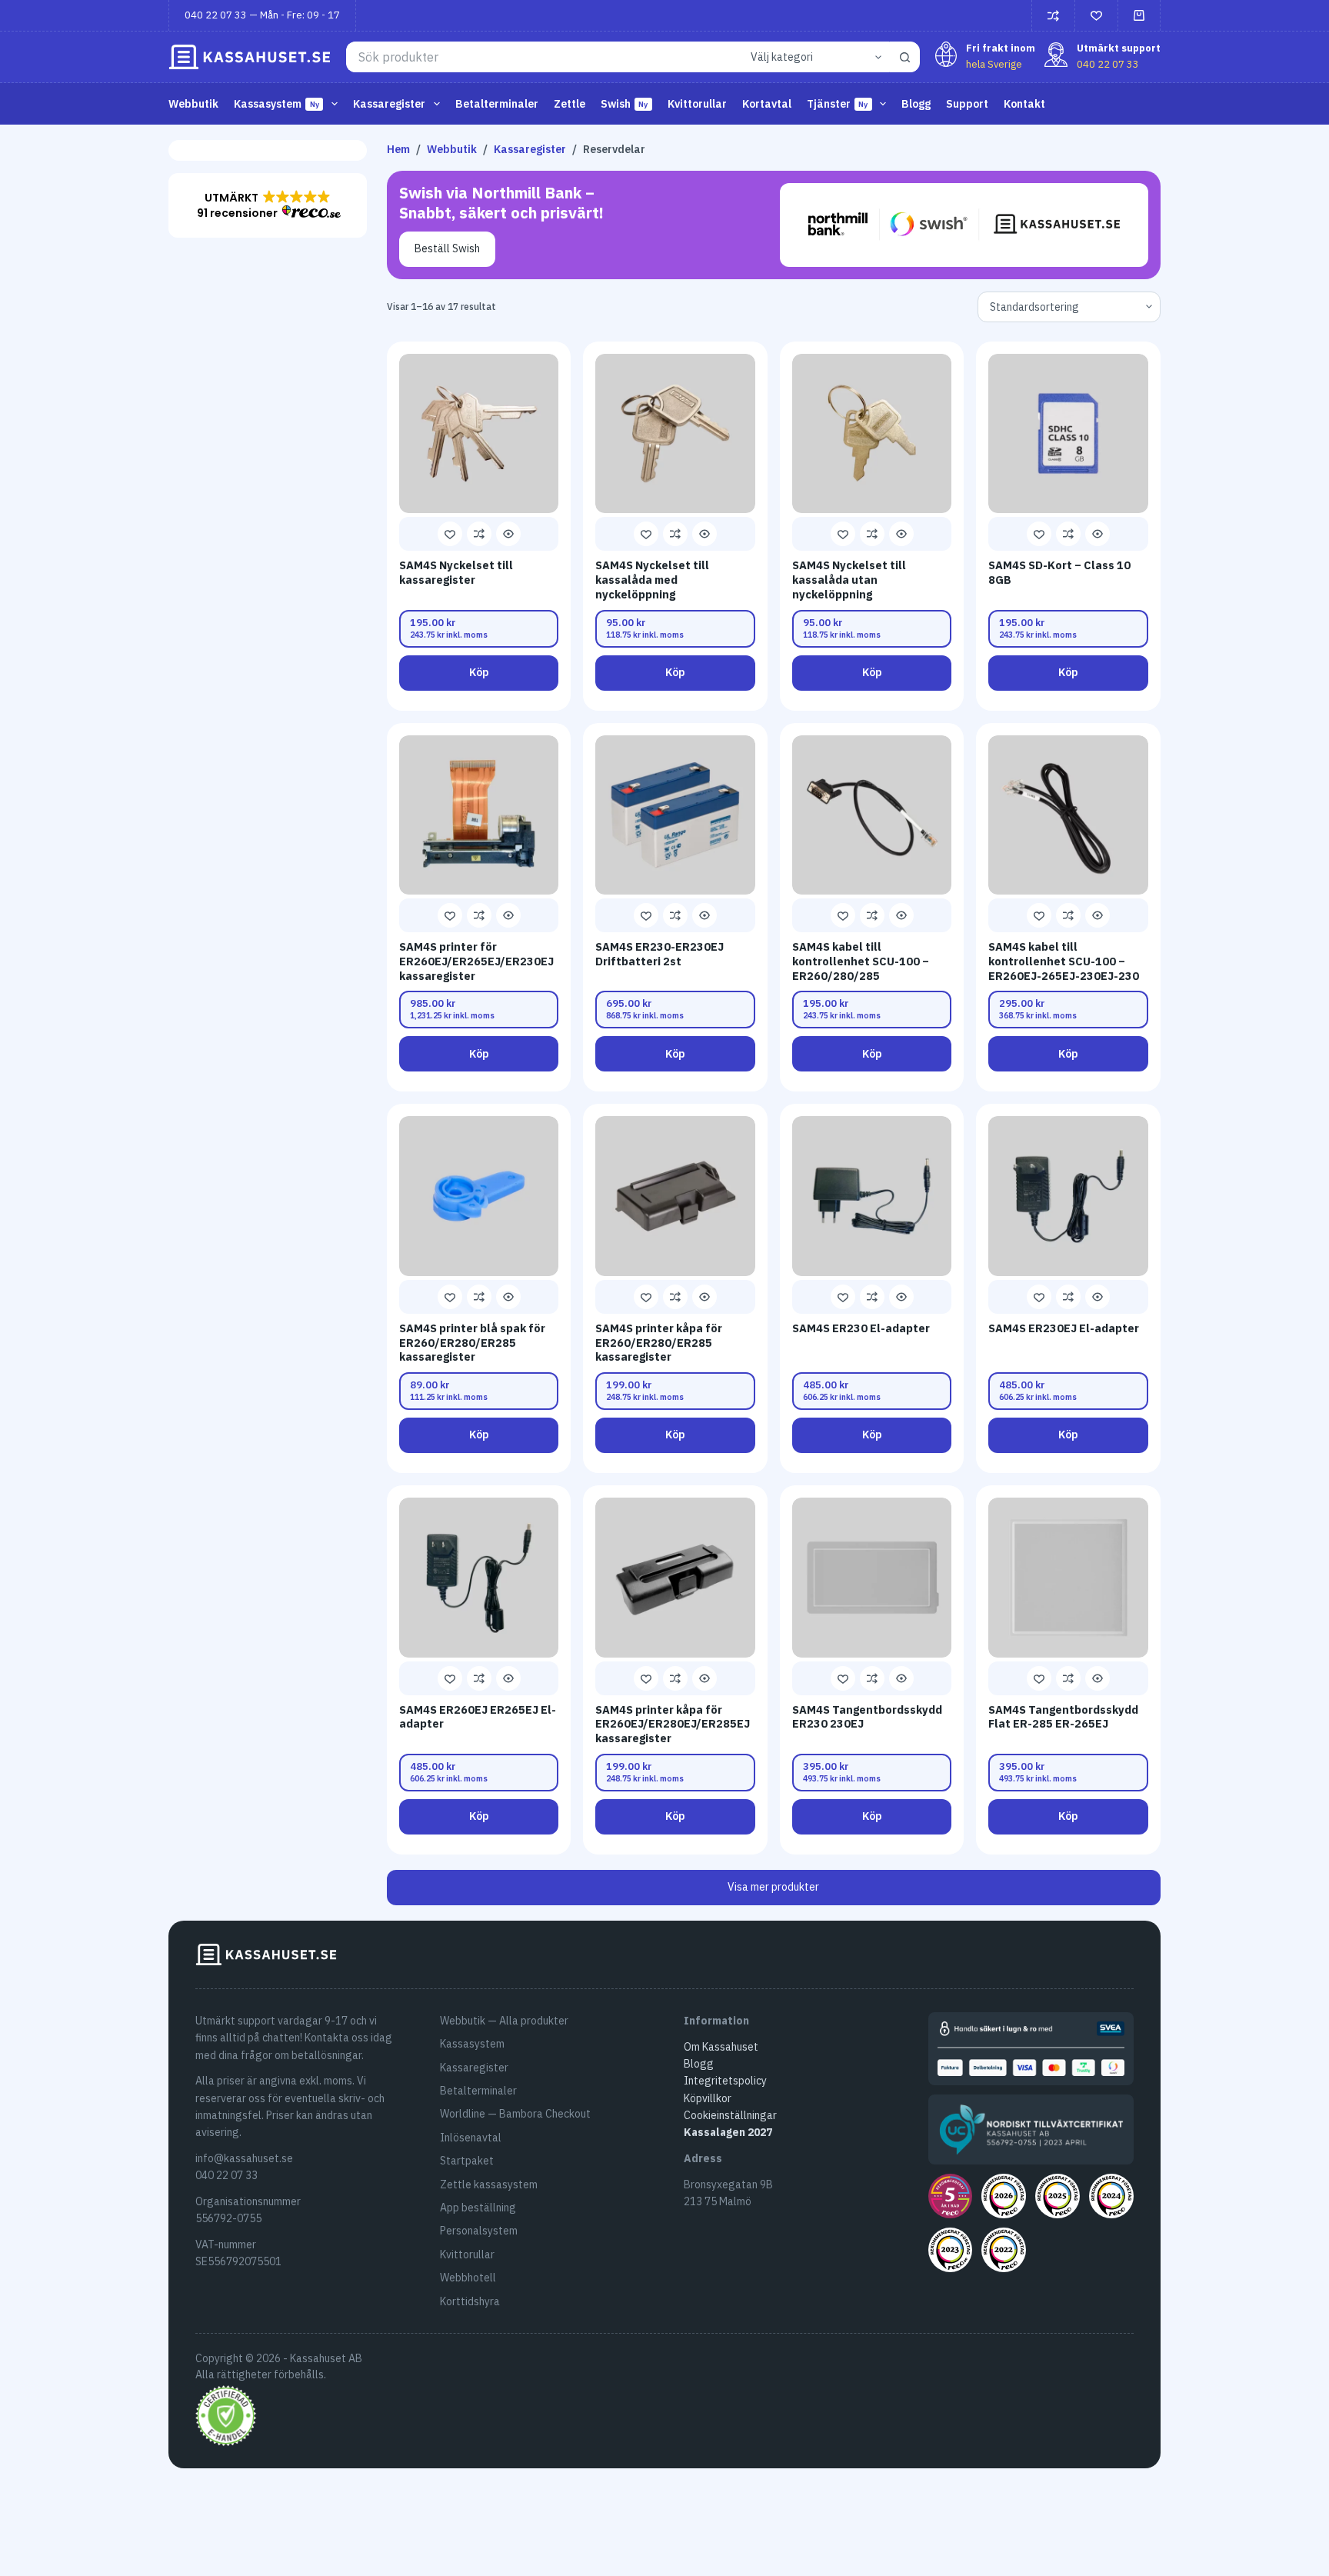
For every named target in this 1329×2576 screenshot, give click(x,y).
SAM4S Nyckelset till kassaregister (456, 572)
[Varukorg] (1139, 15)
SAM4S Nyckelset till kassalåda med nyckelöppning (652, 579)
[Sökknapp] (904, 57)
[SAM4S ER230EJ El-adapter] (1068, 1196)
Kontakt (1024, 104)
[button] (268, 205)
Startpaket (467, 2161)
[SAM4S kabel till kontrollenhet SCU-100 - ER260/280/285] (872, 815)
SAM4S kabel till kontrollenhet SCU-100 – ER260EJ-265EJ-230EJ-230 (1064, 961)
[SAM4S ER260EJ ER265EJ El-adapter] (479, 1578)
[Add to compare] (479, 534)
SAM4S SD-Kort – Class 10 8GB (1059, 572)
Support (967, 104)
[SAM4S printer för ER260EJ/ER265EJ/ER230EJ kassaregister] (479, 815)
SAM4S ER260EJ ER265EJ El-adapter (478, 1717)
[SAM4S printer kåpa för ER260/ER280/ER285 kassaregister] (675, 1196)
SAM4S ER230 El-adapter (861, 1328)
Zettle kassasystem (489, 2184)
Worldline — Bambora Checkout (515, 2114)
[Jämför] (1053, 16)
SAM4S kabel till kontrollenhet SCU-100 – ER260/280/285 (861, 961)
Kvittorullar (697, 104)
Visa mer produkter (773, 1887)
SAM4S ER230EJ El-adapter (1064, 1328)
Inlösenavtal (471, 2138)
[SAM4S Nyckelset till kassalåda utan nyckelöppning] (872, 434)
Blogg (916, 104)
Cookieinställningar (730, 2115)
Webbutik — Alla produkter (504, 2021)
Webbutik (193, 104)
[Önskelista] (1096, 16)
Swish (625, 104)
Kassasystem (472, 2044)
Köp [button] (479, 672)
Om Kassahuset (721, 2047)
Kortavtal (767, 104)
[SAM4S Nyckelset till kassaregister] (479, 434)
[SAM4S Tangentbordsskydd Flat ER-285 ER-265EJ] (1068, 1578)
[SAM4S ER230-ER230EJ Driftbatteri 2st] (675, 815)
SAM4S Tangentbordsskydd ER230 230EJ (867, 1717)
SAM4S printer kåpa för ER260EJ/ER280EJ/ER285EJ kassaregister (673, 1724)
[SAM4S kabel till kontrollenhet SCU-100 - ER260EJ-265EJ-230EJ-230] (1068, 815)
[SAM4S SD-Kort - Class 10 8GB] (1068, 434)
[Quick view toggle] (508, 534)
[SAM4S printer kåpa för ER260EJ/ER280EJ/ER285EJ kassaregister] (675, 1578)
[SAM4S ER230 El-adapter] (872, 1196)
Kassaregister (474, 2068)
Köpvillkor (708, 2098)
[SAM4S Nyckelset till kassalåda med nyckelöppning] (675, 434)
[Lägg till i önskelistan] (450, 534)
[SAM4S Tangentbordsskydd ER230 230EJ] (872, 1578)
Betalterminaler (497, 104)
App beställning (478, 2208)
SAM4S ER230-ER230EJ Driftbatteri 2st (660, 954)
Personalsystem (479, 2231)
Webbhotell (468, 2278)
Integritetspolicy (725, 2081)
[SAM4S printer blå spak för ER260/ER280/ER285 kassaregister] (479, 1196)
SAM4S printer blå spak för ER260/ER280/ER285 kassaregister (472, 1342)
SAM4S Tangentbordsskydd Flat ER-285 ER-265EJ (1063, 1717)
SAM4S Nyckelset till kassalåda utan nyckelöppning (849, 579)
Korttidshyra (470, 2301)
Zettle (570, 104)
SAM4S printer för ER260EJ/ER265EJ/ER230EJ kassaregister (476, 961)
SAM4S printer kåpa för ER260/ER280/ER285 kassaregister (659, 1342)
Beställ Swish (447, 248)
